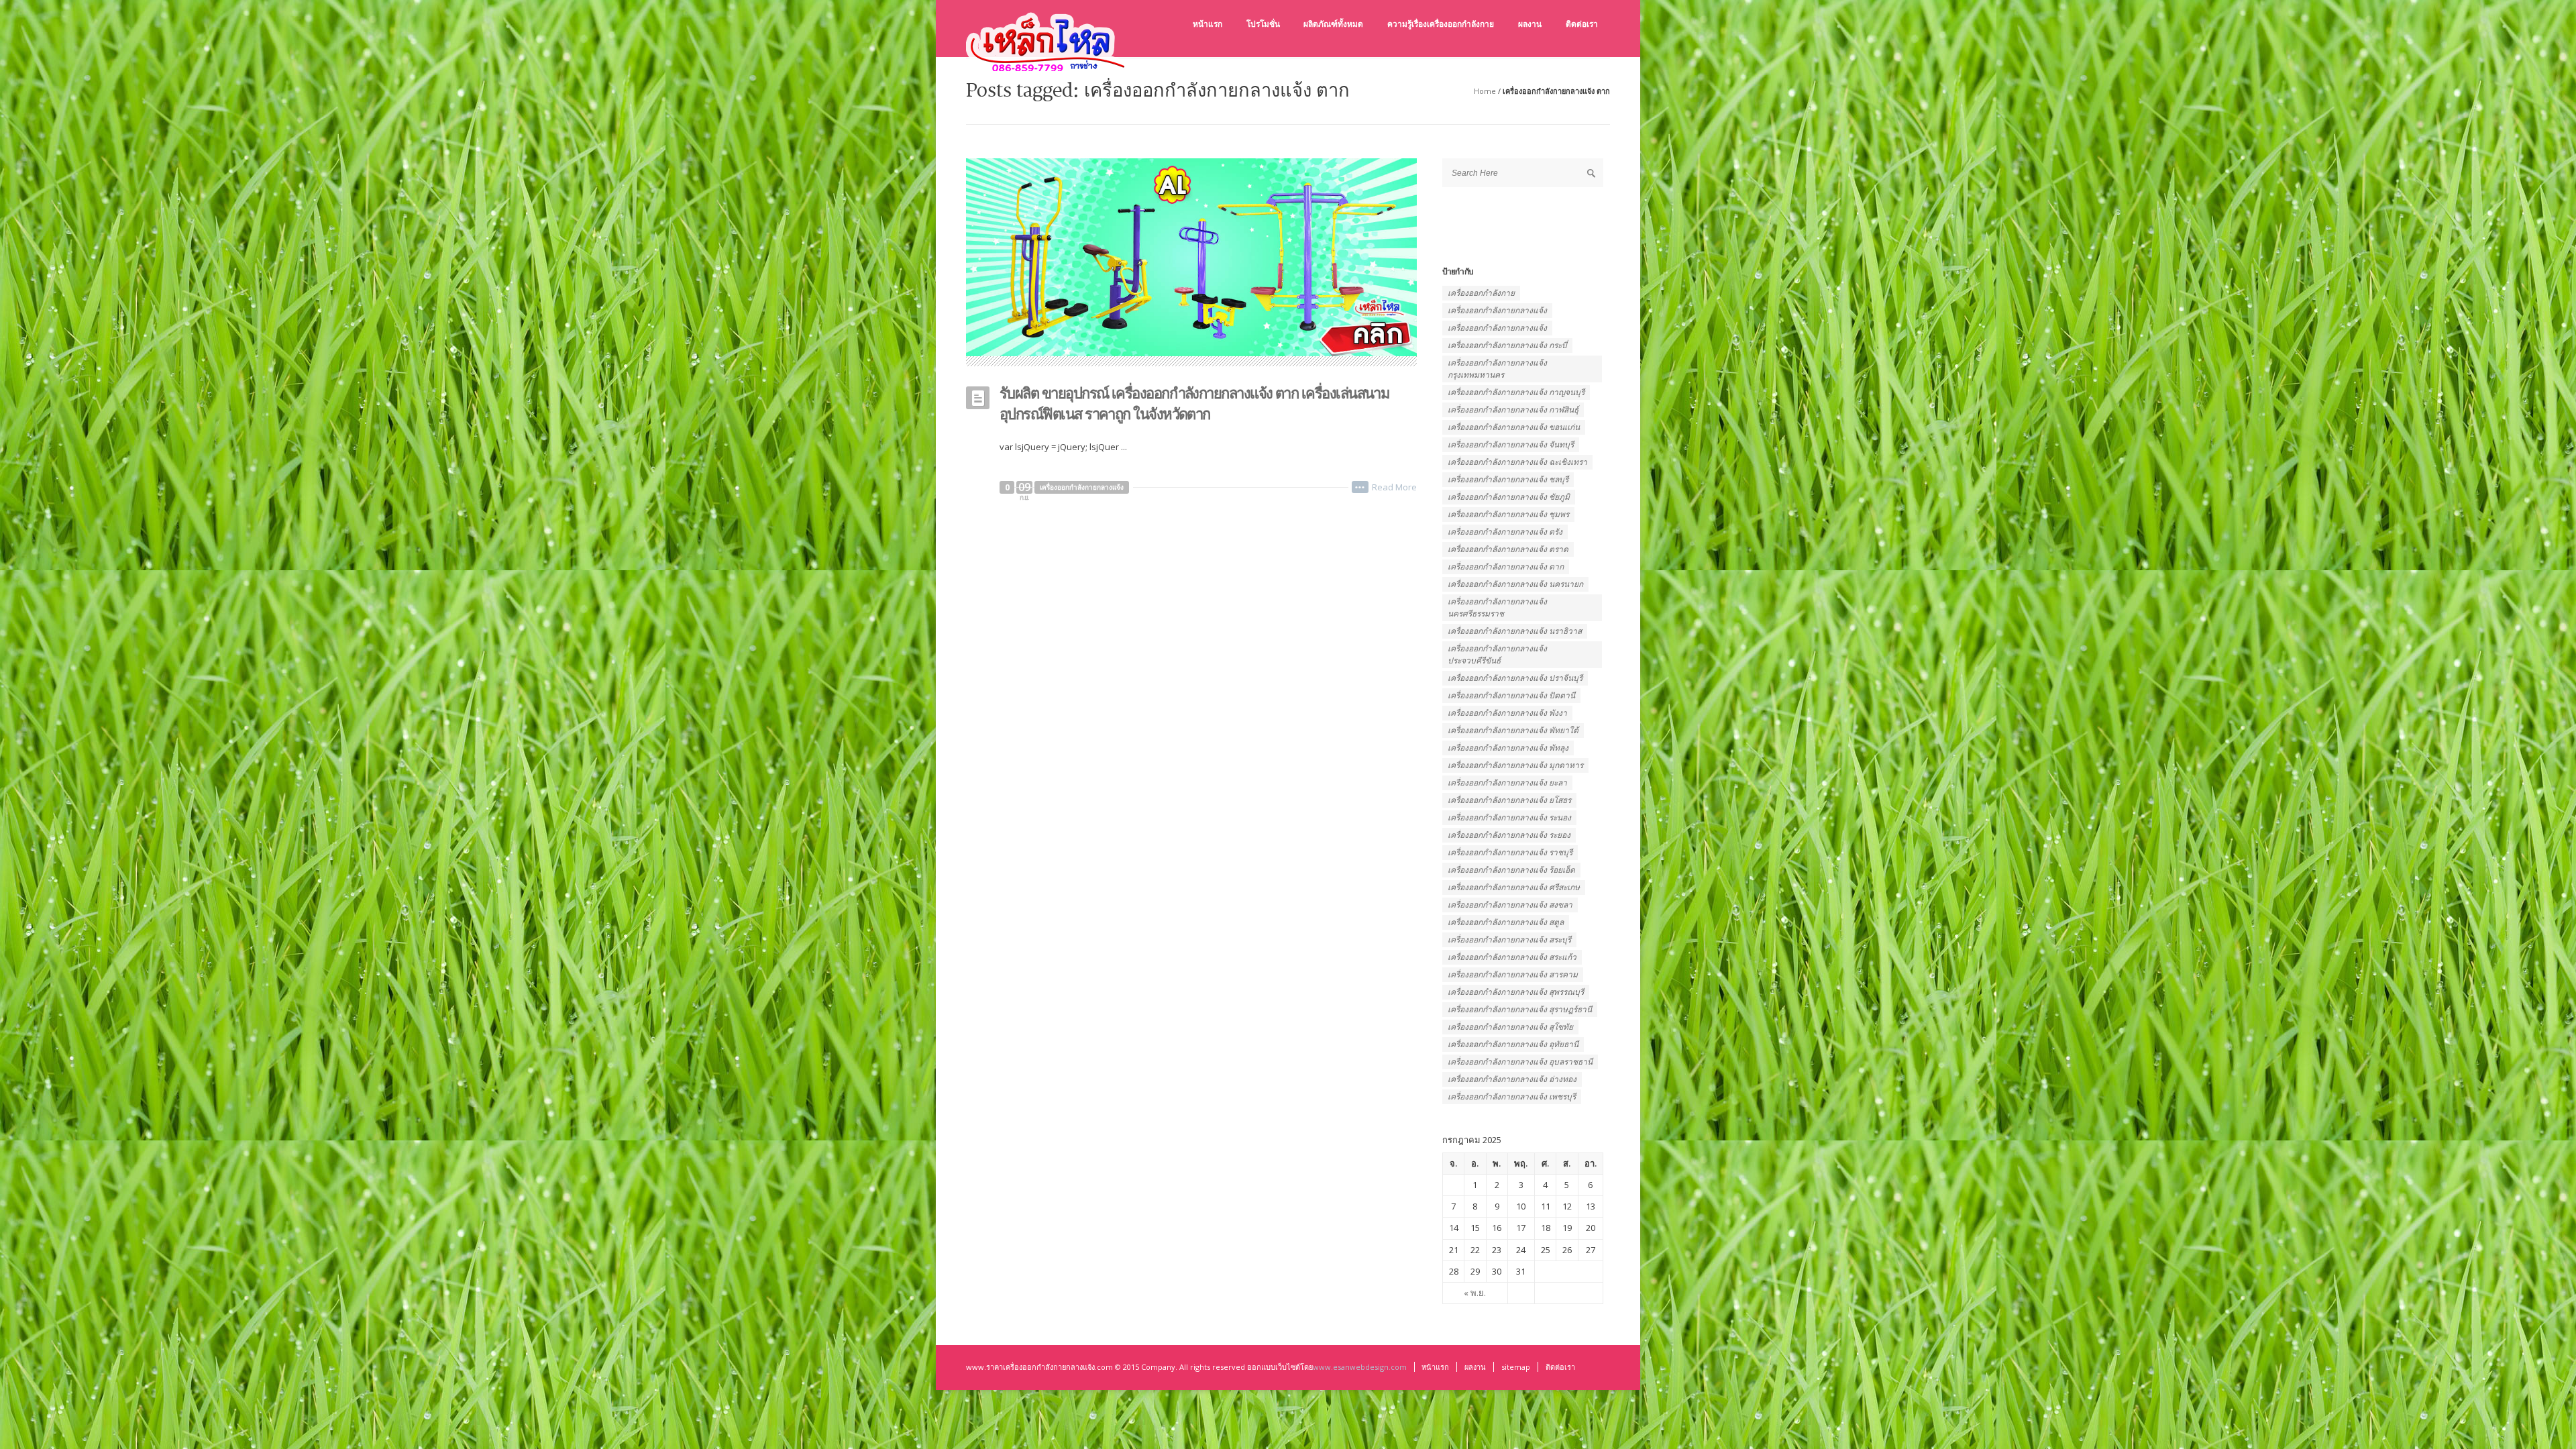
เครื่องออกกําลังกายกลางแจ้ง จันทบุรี (1511, 444)
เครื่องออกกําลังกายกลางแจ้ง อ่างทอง (1512, 1079)
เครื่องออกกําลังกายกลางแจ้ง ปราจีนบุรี (1515, 678)
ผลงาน (1475, 1367)
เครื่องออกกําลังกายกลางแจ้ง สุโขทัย (1510, 1027)
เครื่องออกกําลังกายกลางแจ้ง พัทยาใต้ (1513, 730)
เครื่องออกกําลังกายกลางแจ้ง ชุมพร (1508, 514)
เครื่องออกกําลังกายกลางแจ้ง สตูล (1506, 922)
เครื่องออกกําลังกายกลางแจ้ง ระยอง (1509, 835)
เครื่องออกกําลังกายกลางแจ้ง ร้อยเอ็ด (1511, 870)
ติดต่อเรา (1560, 1367)
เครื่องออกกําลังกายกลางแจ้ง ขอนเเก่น (1514, 427)
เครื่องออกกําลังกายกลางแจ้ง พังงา (1507, 713)
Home (1485, 91)
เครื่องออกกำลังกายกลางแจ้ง (1082, 487)
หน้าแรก (1435, 1367)
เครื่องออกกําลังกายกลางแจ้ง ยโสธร (1509, 800)
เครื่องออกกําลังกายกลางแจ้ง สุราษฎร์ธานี (1520, 1009)
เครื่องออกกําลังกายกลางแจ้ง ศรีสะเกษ (1514, 887)
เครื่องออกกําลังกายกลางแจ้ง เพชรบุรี (1512, 1096)
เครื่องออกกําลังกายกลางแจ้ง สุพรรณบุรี (1516, 992)
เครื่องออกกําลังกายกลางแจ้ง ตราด (1508, 549)
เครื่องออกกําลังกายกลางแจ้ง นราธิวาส (1515, 631)
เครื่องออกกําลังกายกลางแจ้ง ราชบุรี (1510, 852)
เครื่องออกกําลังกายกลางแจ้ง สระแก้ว (1512, 957)
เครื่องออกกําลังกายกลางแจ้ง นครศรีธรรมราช (1497, 607)
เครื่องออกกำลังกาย (1481, 293)
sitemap (1516, 1367)
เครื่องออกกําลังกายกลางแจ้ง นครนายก (1515, 584)
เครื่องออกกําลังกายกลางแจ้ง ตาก (1506, 567)
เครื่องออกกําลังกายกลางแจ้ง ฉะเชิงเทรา (1517, 462)
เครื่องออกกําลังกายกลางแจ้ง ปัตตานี (1511, 695)
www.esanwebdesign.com (1360, 1367)
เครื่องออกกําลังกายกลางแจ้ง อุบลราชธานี (1520, 1062)
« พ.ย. (1475, 1293)
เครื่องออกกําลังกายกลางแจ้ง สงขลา (1510, 905)
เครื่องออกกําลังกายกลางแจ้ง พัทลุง (1508, 748)
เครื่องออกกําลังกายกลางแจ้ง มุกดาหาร (1515, 765)
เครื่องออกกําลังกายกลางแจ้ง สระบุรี (1509, 940)
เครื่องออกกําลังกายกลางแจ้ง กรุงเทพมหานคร (1497, 369)
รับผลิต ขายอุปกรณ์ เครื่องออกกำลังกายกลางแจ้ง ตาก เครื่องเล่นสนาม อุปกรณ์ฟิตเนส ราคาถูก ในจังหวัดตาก (1194, 403)
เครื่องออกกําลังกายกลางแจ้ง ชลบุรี (1508, 479)
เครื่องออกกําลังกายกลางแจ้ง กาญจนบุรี (1516, 392)
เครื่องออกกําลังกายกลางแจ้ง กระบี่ (1507, 345)
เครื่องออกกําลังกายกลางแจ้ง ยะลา (1507, 783)
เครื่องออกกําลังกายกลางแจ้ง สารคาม (1513, 974)
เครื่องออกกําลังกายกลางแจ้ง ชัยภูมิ (1509, 497)
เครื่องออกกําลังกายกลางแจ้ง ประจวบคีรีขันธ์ (1497, 654)
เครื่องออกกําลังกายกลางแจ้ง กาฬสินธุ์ (1513, 410)
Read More (1394, 487)
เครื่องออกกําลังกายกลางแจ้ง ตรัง (1505, 532)
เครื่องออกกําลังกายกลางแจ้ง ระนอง (1509, 817)
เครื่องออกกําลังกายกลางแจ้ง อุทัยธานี (1513, 1044)
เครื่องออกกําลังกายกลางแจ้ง (1497, 328)
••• (1360, 487)
